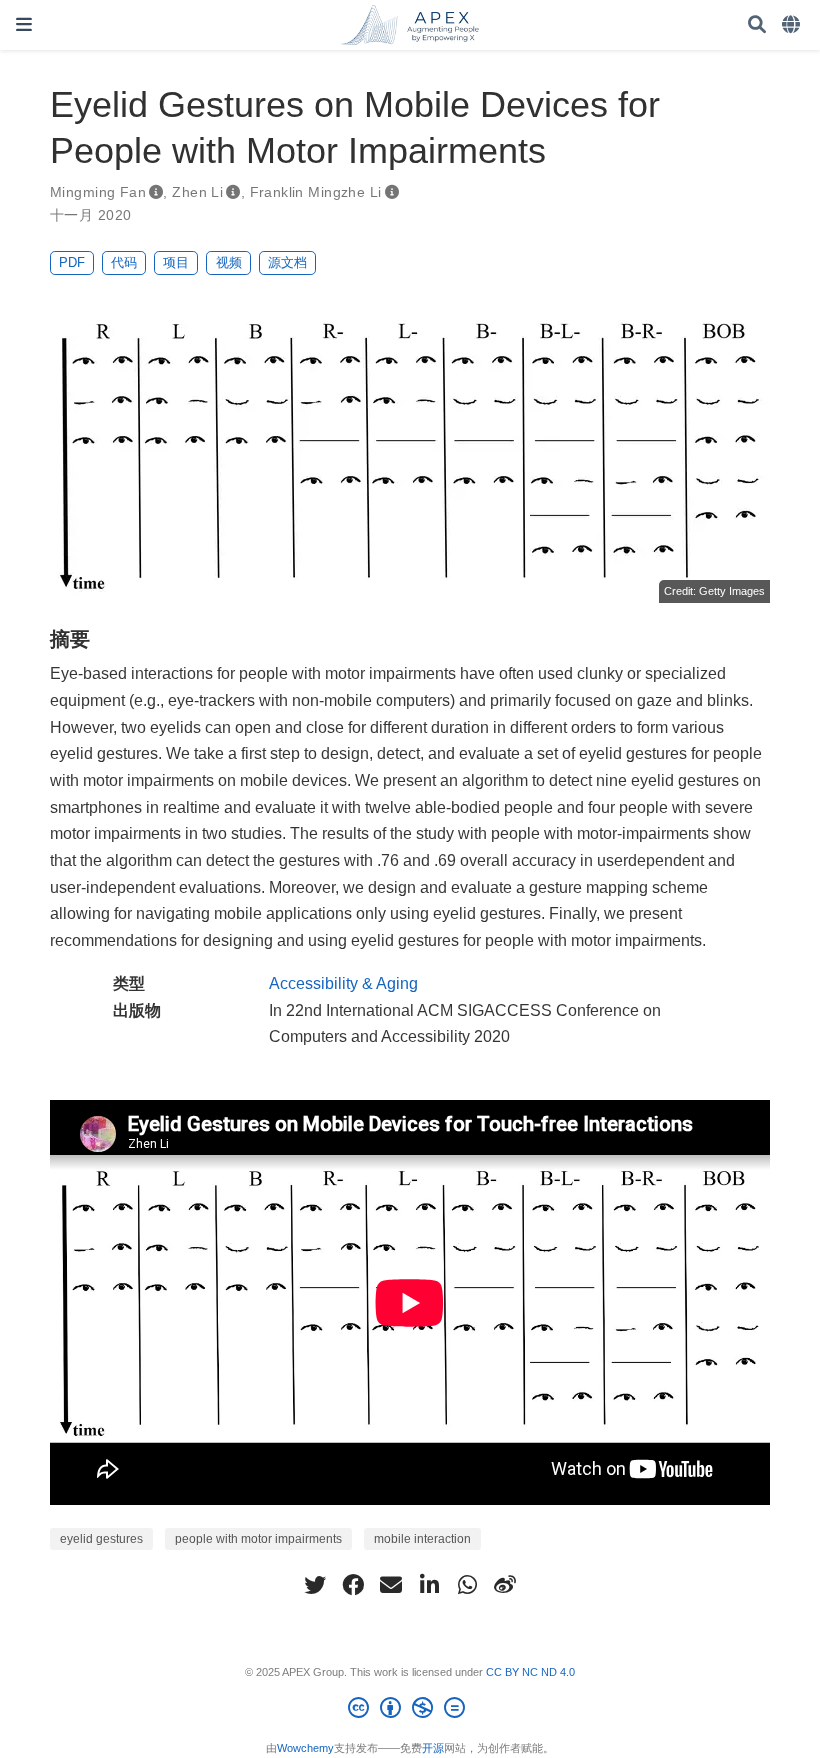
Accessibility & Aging (343, 983)
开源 (433, 1748)
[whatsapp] (467, 1585)
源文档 (287, 262)
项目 (176, 262)
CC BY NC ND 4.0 (530, 1672)
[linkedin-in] (429, 1585)
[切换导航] (24, 24)
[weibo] (505, 1585)
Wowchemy (305, 1748)
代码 (124, 262)
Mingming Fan (98, 192)
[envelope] (391, 1585)
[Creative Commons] (410, 1711)
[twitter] (315, 1585)
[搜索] (757, 25)
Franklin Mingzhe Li (316, 192)
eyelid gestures (101, 1539)
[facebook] (353, 1585)
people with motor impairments (258, 1539)
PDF (72, 262)
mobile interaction (422, 1539)
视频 (229, 262)
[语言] (793, 25)
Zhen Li (197, 192)
